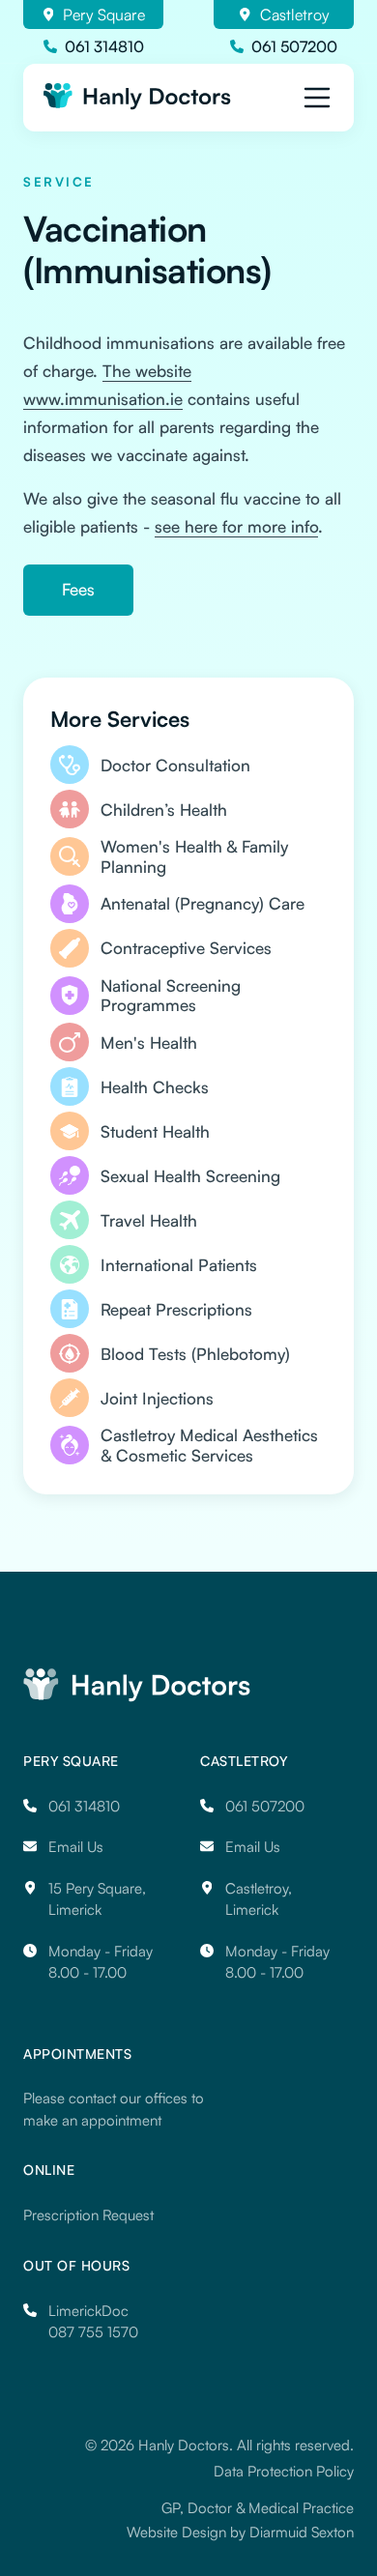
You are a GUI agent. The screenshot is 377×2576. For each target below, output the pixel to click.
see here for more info (236, 526)
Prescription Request (88, 2215)
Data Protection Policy (284, 2471)
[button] (317, 98)
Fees (78, 589)
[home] (140, 96)
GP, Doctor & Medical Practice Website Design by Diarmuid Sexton (240, 2520)
